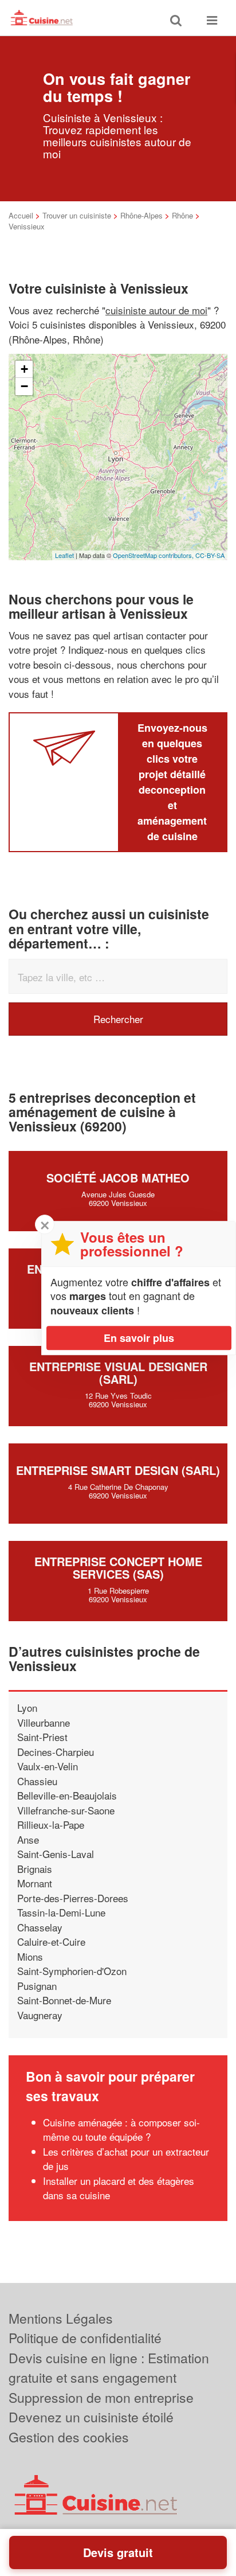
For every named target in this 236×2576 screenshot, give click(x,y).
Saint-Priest (42, 1737)
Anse (28, 1839)
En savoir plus (139, 1338)
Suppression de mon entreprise (101, 2397)
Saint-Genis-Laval (56, 1854)
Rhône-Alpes (141, 215)
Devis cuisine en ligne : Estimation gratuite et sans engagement (109, 2368)
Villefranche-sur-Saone (66, 1810)
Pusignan (37, 1986)
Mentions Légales (61, 2318)
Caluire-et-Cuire (51, 1941)
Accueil (21, 215)
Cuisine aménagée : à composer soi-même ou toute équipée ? (121, 2130)
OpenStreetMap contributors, (154, 555)
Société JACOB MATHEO (118, 1178)
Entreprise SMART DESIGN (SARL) (118, 1470)
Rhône (182, 215)
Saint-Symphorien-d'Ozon (72, 1971)
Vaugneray (40, 2015)
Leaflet (64, 555)
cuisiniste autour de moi (156, 310)
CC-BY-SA (210, 555)
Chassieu (37, 1781)
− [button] (24, 386)
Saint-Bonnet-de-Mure (64, 2000)
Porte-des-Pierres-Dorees (73, 1898)
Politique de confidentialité (85, 2338)
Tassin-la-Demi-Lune (61, 1912)
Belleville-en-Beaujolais (67, 1795)
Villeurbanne (44, 1722)
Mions (30, 1956)
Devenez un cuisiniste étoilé (91, 2417)
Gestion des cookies (69, 2437)
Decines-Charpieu (56, 1752)
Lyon (27, 1707)
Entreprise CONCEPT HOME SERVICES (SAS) (118, 1568)
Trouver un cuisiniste (77, 215)
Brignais (35, 1869)
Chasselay (40, 1927)
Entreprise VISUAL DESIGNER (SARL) (118, 1373)
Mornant (35, 1883)
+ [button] (24, 369)
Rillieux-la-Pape (51, 1824)
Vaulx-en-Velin (48, 1766)
